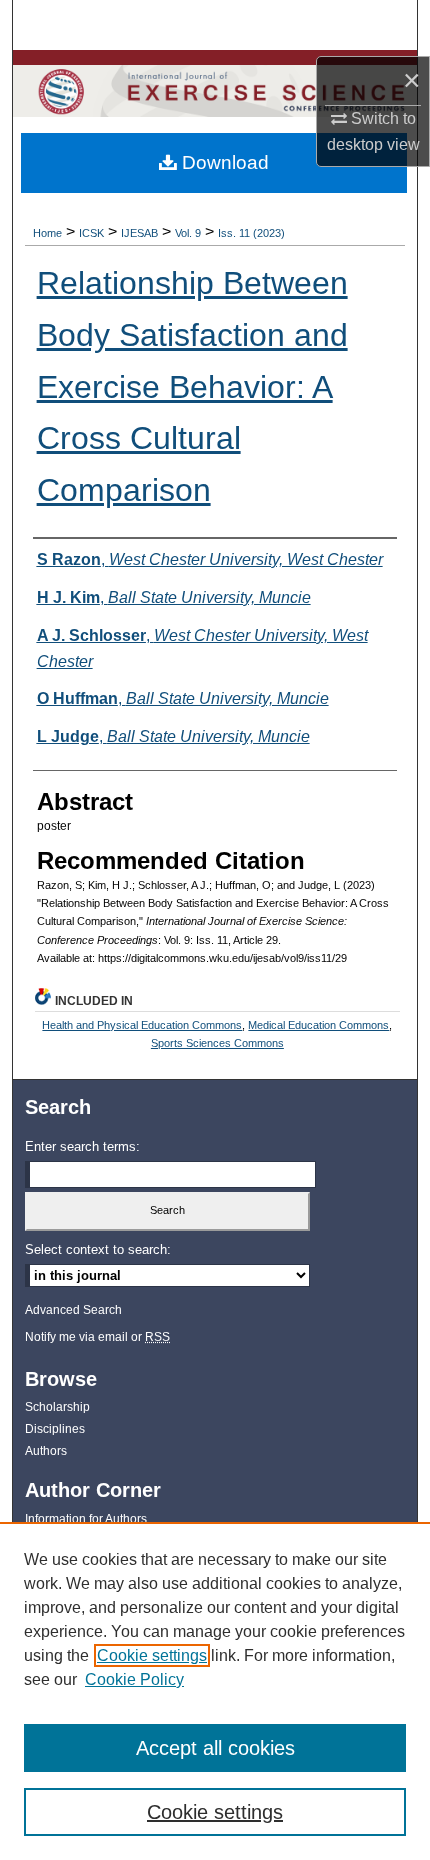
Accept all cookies (215, 1748)
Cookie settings (152, 1655)
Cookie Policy (134, 1679)
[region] (215, 1691)
